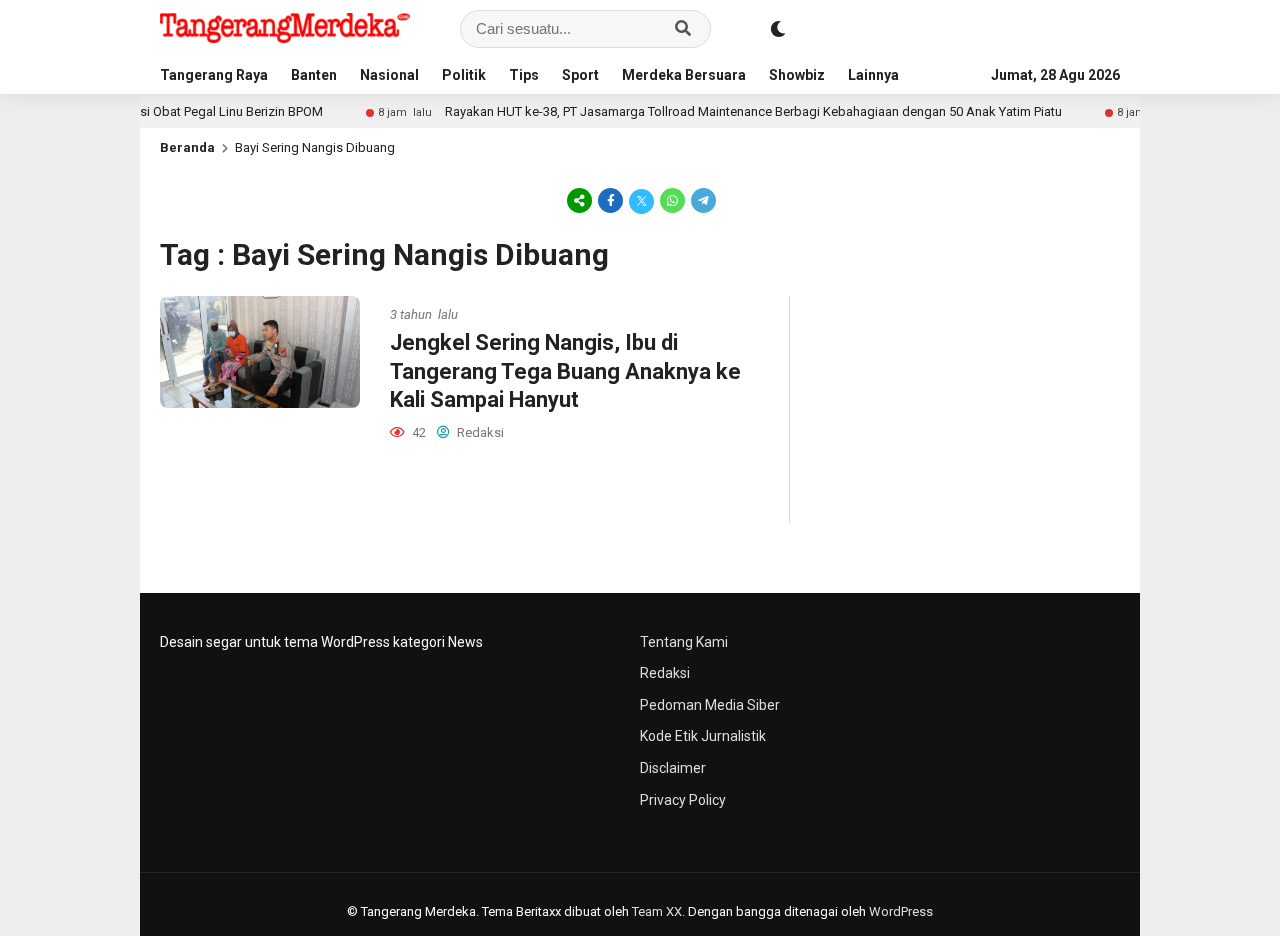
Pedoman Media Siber (710, 705)
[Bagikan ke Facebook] (610, 200)
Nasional (389, 75)
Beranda (187, 147)
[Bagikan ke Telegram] (702, 200)
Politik (464, 75)
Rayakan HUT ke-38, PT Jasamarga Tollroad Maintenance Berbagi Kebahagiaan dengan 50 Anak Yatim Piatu (731, 111)
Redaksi (665, 673)
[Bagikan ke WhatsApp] (672, 200)
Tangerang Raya (214, 75)
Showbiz (797, 75)
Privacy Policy (683, 800)
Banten (314, 75)
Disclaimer (673, 768)
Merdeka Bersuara (684, 75)
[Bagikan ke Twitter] (641, 200)
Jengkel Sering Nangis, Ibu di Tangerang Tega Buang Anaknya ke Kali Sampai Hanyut (565, 371)
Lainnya (873, 75)
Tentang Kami (684, 642)
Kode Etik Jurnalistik (703, 736)
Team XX (657, 911)
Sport (580, 75)
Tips (524, 75)
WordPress (901, 911)
